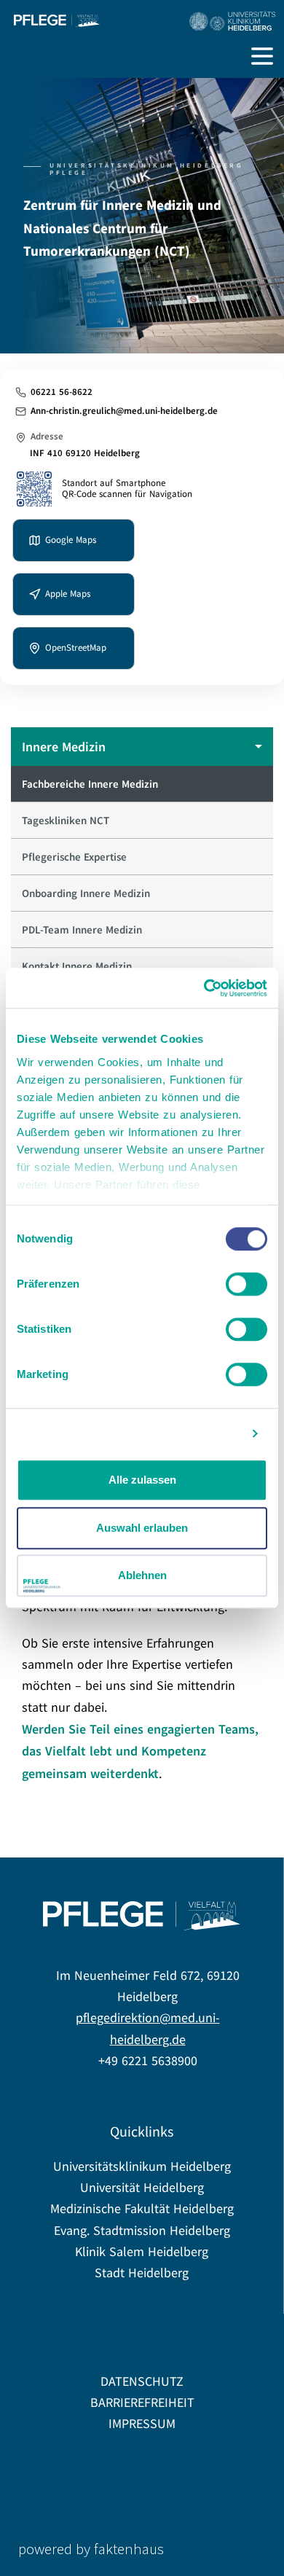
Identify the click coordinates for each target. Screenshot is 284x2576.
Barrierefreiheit (142, 2403)
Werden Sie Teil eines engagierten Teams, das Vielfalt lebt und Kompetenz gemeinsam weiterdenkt (140, 1751)
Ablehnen (142, 1575)
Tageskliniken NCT (66, 820)
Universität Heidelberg (142, 2188)
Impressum (142, 2424)
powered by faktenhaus (91, 2549)
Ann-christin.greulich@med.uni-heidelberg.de (124, 411)
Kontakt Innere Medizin (77, 966)
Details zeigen (202, 1434)
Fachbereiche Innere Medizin (90, 784)
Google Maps (71, 540)
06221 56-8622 (62, 392)
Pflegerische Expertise (74, 857)
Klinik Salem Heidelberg (142, 2252)
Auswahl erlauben (142, 1528)
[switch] (246, 1284)
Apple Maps (68, 594)
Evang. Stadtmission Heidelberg (142, 2231)
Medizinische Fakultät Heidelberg (142, 2209)
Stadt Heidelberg (142, 2273)
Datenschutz (142, 2382)
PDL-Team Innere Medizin (82, 929)
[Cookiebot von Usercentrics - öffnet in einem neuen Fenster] (204, 988)
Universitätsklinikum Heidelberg (142, 2167)
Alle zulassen (142, 1480)
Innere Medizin (64, 747)
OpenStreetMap (76, 647)
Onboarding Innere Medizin (86, 893)
